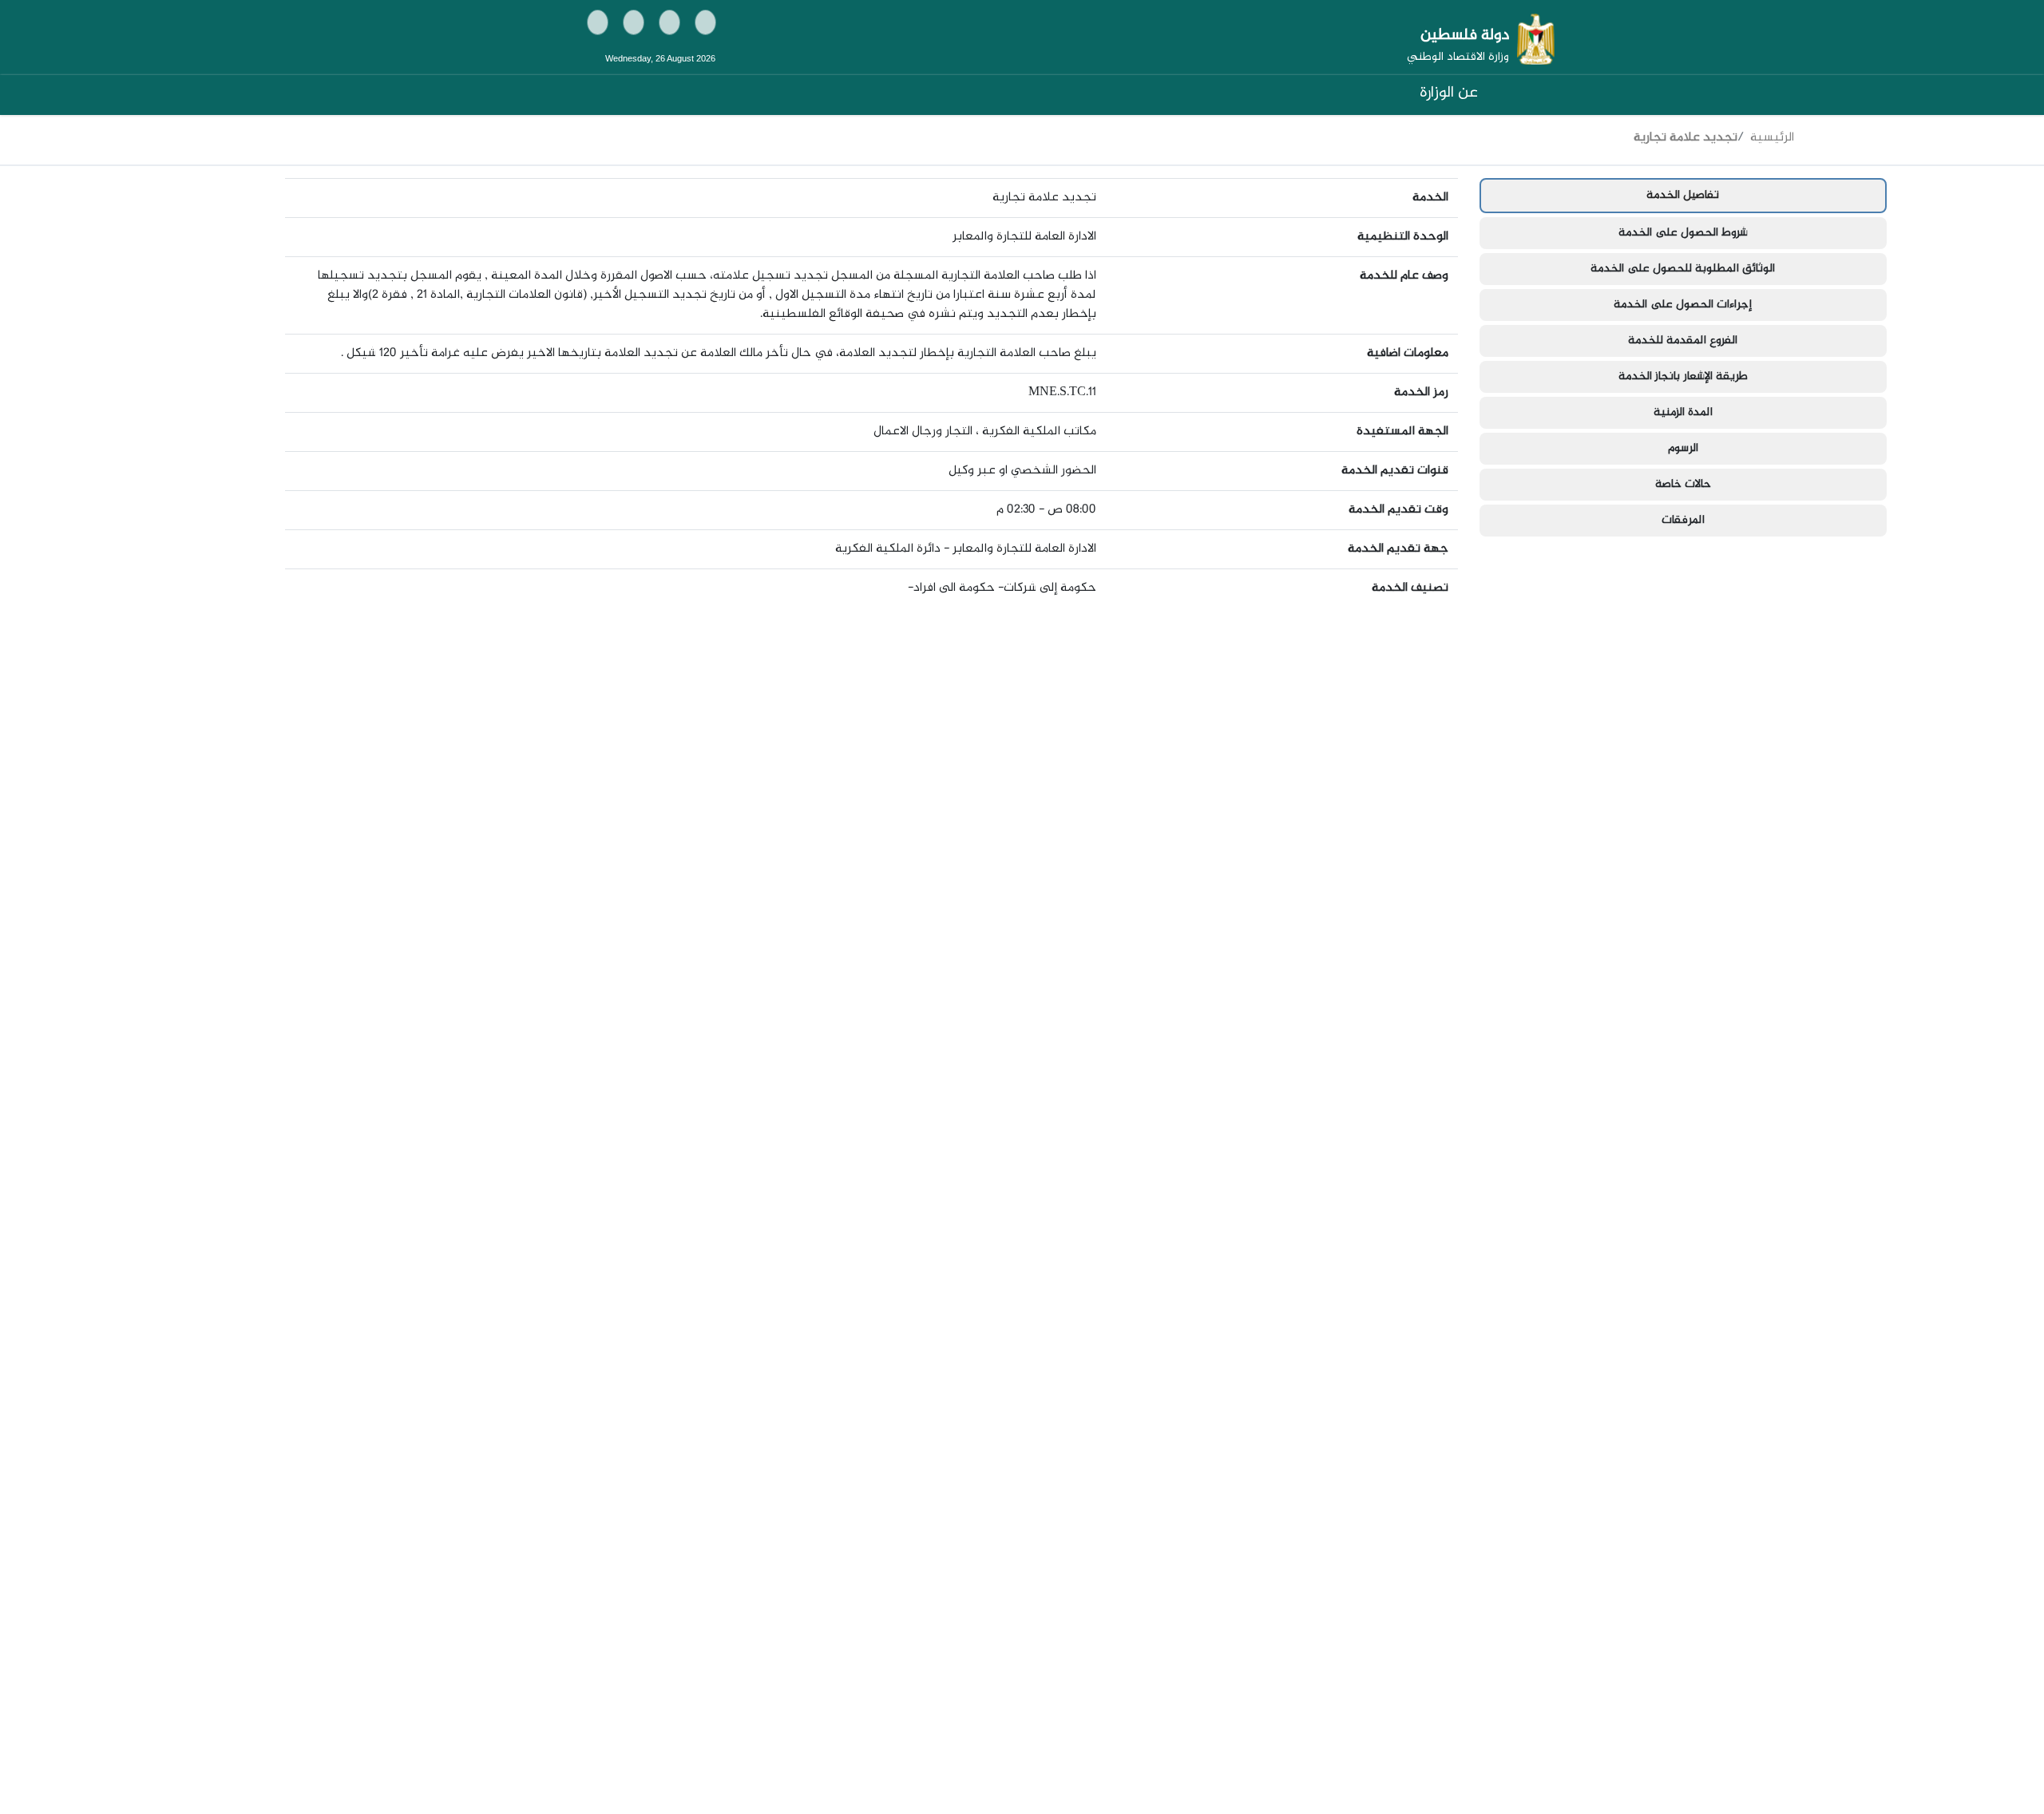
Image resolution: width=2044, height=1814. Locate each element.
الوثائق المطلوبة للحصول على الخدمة (1683, 269)
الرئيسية (1772, 138)
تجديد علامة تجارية (1686, 138)
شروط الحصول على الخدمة (1683, 233)
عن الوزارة (1449, 93)
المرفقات (1683, 521)
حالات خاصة (1683, 485)
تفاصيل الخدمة (1683, 196)
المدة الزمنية (1683, 413)
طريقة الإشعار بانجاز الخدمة (1683, 377)
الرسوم (1683, 449)
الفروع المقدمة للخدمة (1683, 341)
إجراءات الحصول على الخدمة (1683, 305)
